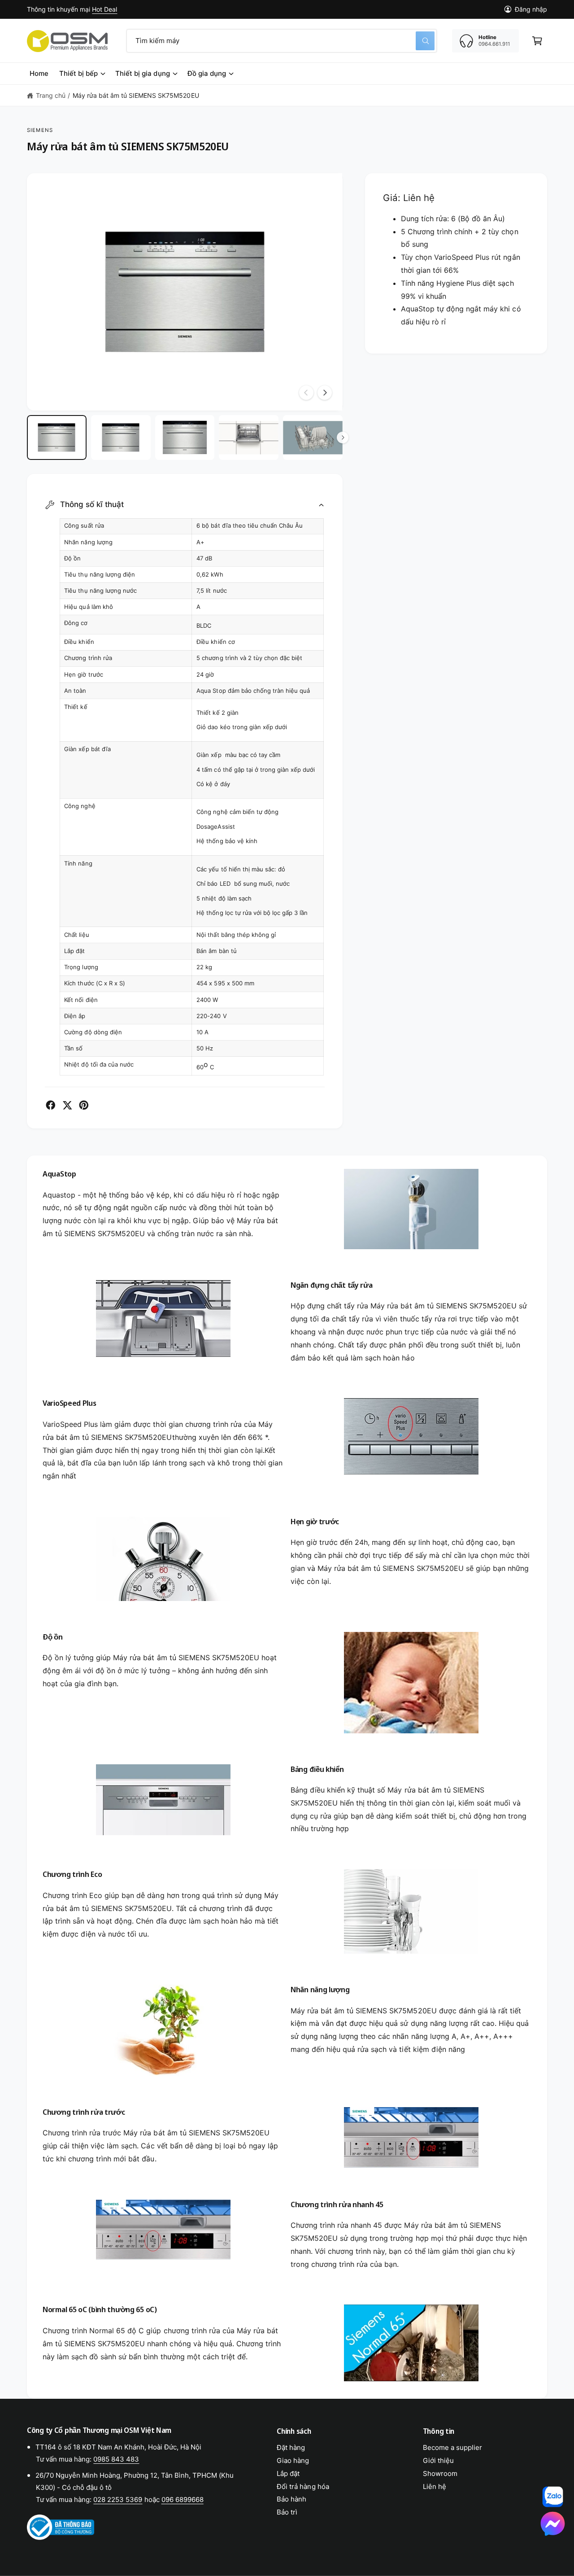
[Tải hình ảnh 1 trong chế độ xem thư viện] (57, 437)
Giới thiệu (438, 2460)
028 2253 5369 (118, 2499)
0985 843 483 (116, 2459)
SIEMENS (40, 130)
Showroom (440, 2473)
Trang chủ (51, 95)
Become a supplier (452, 2447)
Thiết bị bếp (78, 73)
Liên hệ (435, 2486)
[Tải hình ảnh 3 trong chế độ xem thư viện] (185, 437)
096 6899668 (183, 2499)
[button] (537, 41)
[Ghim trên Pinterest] (84, 1105)
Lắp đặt (288, 2473)
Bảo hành (291, 2499)
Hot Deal (104, 9)
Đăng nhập (531, 9)
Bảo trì (287, 2512)
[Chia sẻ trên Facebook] (51, 1105)
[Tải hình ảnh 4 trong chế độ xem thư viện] (249, 437)
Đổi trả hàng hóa (303, 2486)
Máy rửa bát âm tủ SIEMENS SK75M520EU (136, 95)
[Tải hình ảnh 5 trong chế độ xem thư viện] (313, 437)
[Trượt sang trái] (306, 393)
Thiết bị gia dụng (142, 73)
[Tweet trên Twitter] (67, 1105)
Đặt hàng (291, 2447)
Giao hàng (293, 2460)
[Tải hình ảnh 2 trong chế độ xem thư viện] (121, 437)
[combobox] (282, 41)
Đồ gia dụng (207, 73)
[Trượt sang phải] (325, 393)
